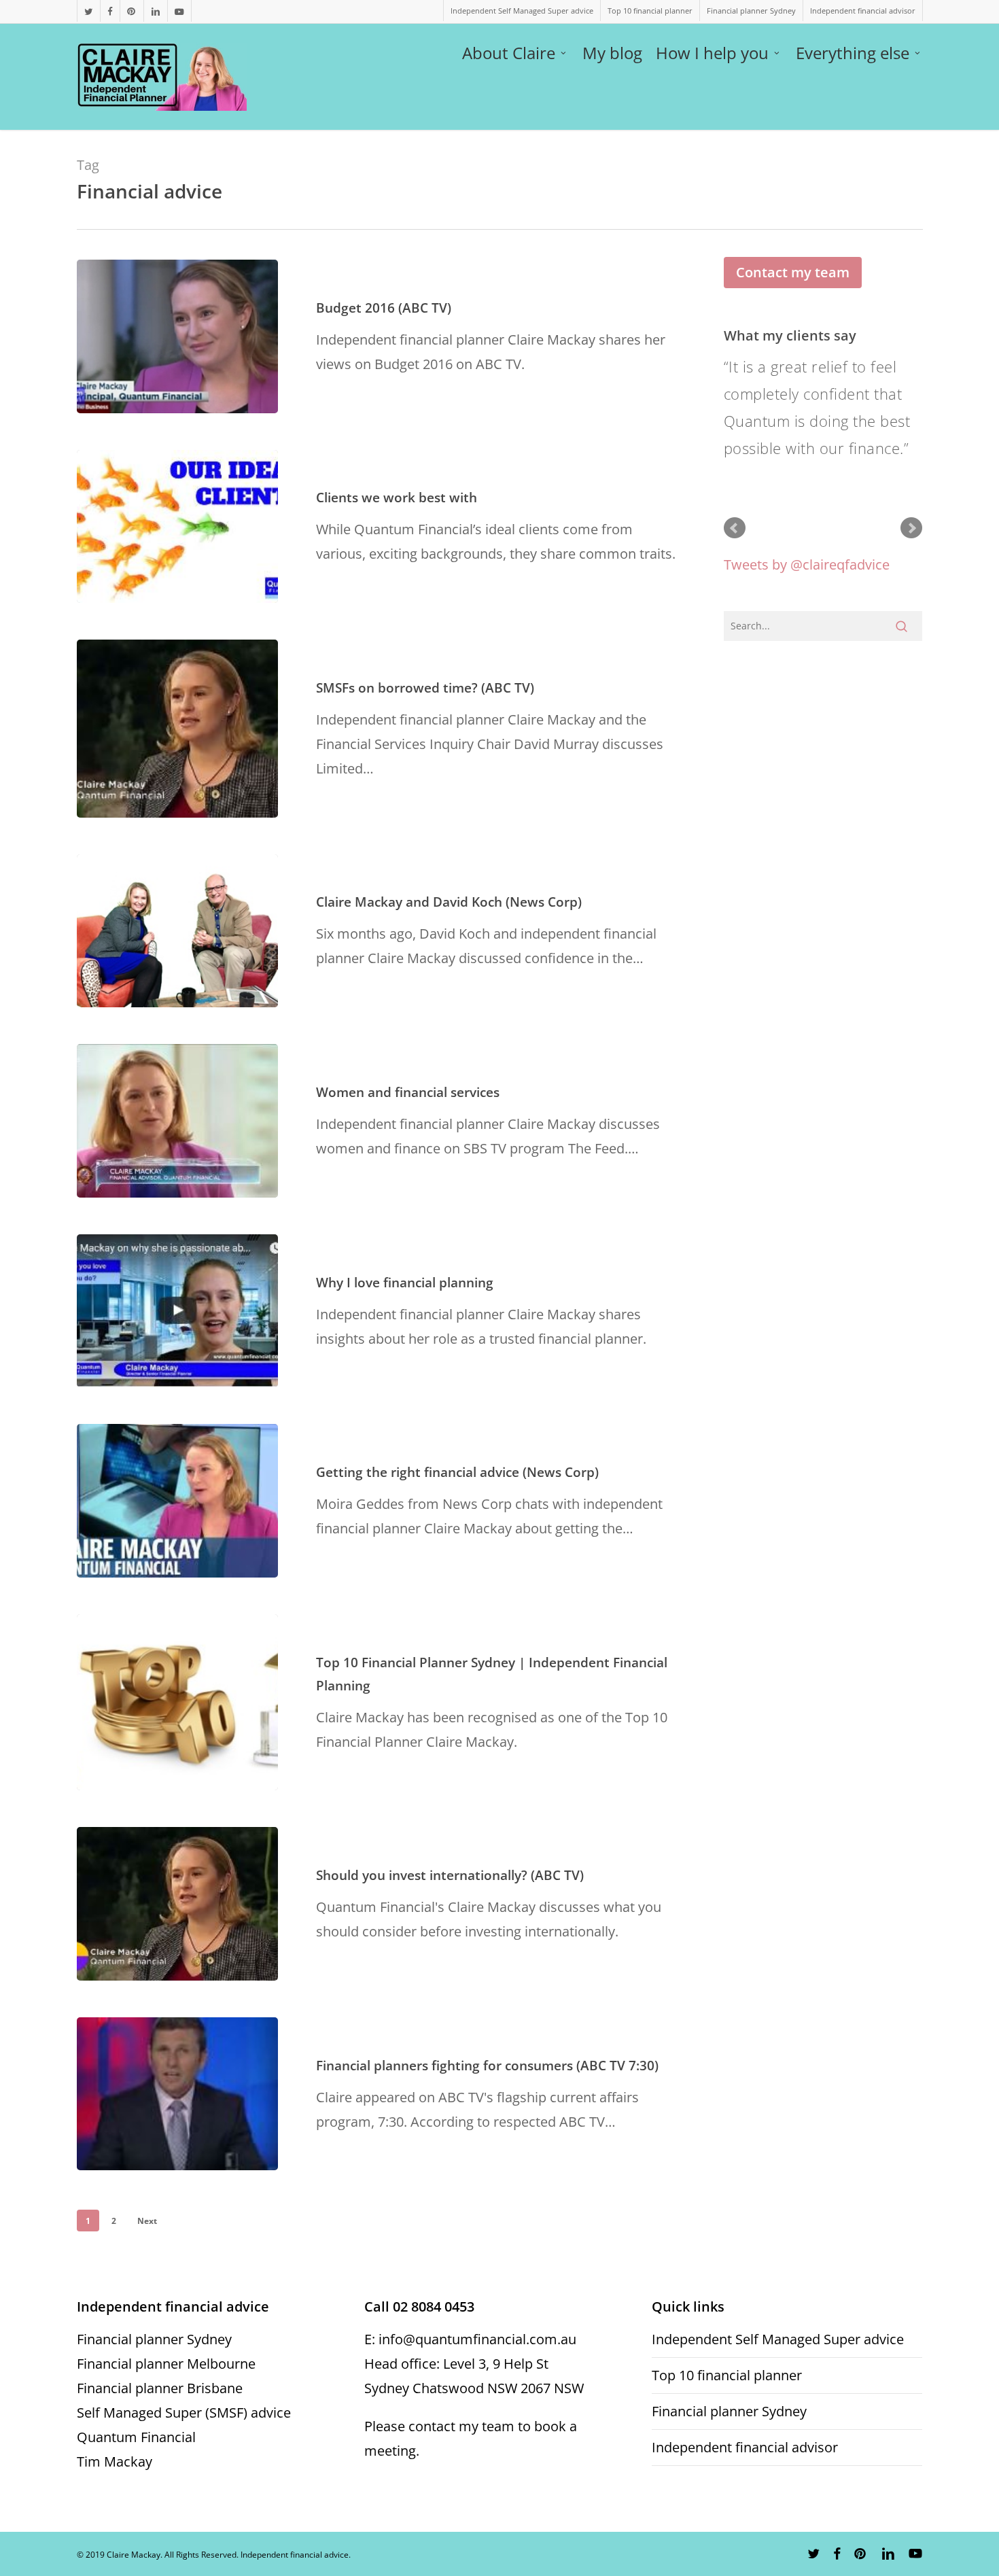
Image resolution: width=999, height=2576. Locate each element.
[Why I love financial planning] (177, 1311)
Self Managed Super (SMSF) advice (184, 2413)
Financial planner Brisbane (160, 2388)
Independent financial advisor (745, 2447)
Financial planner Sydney (154, 2339)
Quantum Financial (136, 2437)
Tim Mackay (115, 2461)
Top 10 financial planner (727, 2375)
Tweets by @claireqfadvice (807, 564)
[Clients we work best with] (177, 527)
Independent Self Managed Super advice (778, 2339)
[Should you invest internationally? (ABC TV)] (177, 1904)
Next (147, 2221)
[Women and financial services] (177, 1121)
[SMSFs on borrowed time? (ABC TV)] (177, 729)
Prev (735, 528)
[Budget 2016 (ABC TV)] (177, 336)
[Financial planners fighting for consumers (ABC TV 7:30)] (177, 2094)
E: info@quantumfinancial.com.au (470, 2339)
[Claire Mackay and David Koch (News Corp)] (177, 931)
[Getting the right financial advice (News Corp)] (177, 1501)
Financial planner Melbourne (166, 2364)
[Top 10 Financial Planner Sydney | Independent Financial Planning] (177, 1703)
